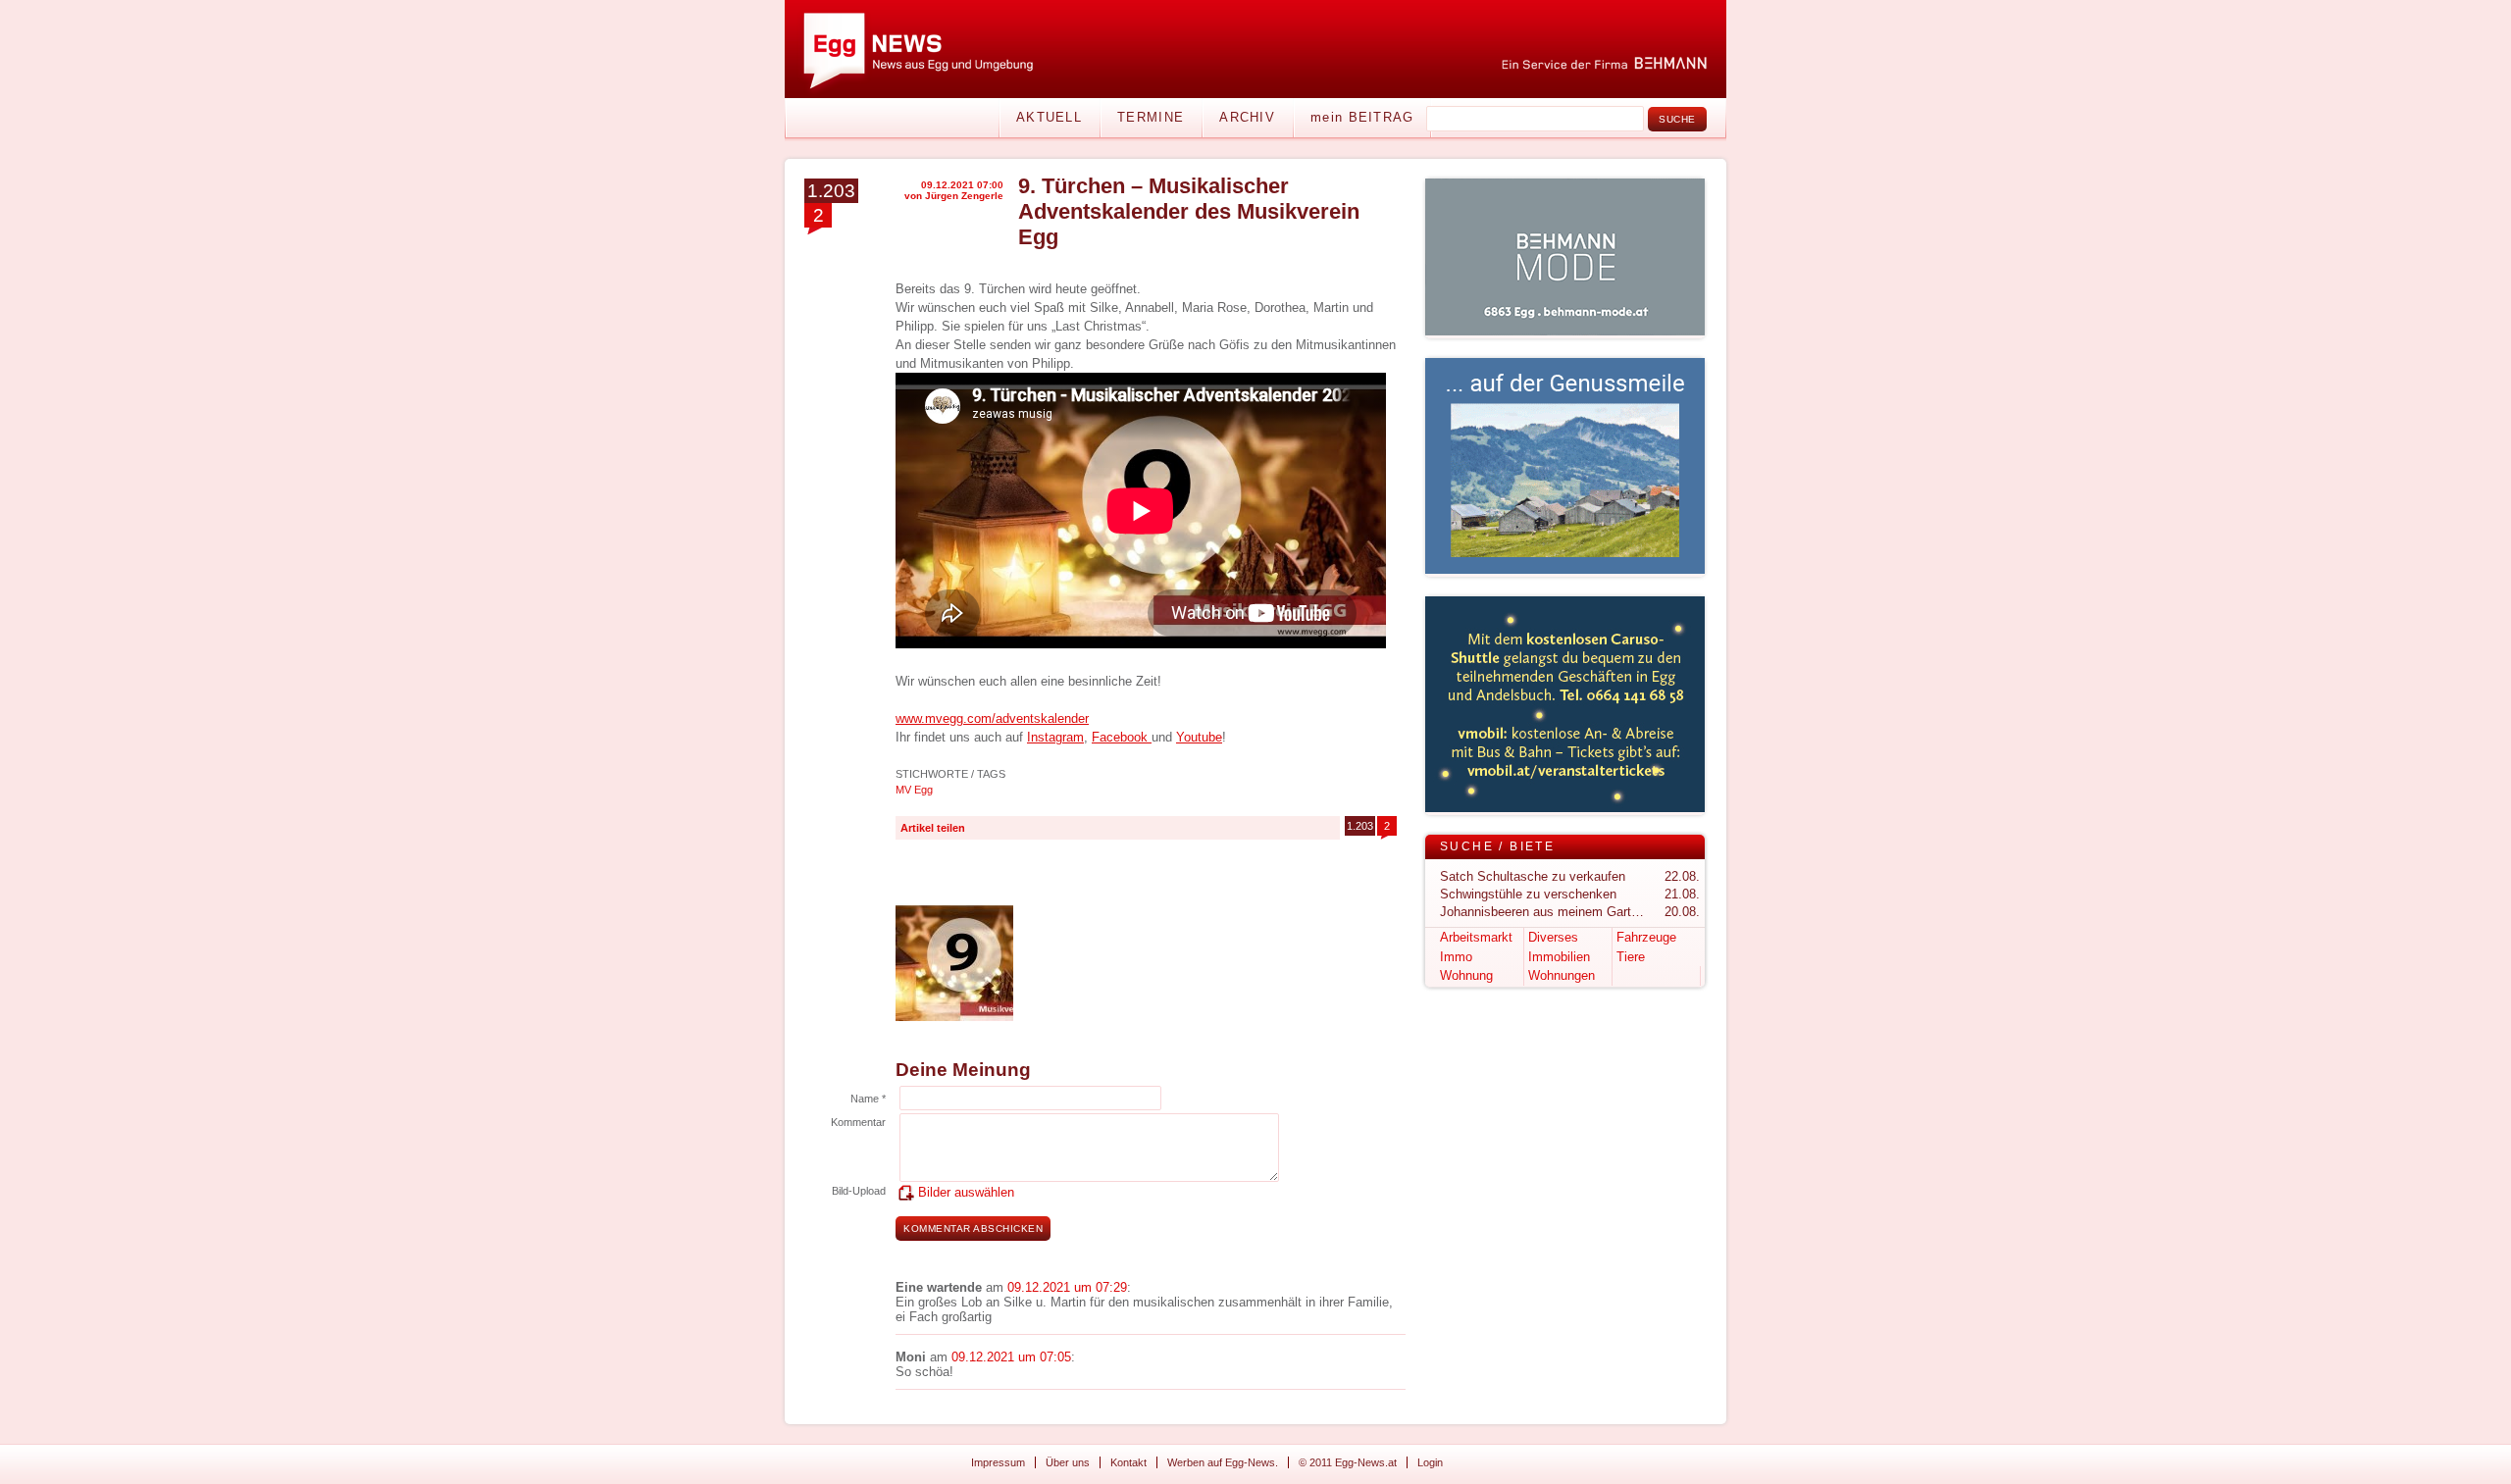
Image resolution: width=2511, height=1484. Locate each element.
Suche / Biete (1497, 846)
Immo (1456, 957)
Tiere (1631, 957)
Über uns (1068, 1462)
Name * (868, 1099)
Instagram (1055, 737)
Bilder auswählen (966, 1192)
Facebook (1122, 737)
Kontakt (1128, 1462)
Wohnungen (1562, 975)
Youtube (1199, 737)
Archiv (1247, 117)
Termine (1151, 117)
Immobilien (1559, 957)
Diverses (1553, 937)
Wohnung (1466, 975)
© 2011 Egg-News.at (1348, 1462)
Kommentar (858, 1122)
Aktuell (1049, 117)
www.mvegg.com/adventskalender (992, 718)
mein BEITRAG (1362, 117)
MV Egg (914, 790)
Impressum (998, 1462)
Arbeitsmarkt (1476, 937)
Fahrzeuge (1646, 937)
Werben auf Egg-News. (1223, 1462)
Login (1430, 1462)
